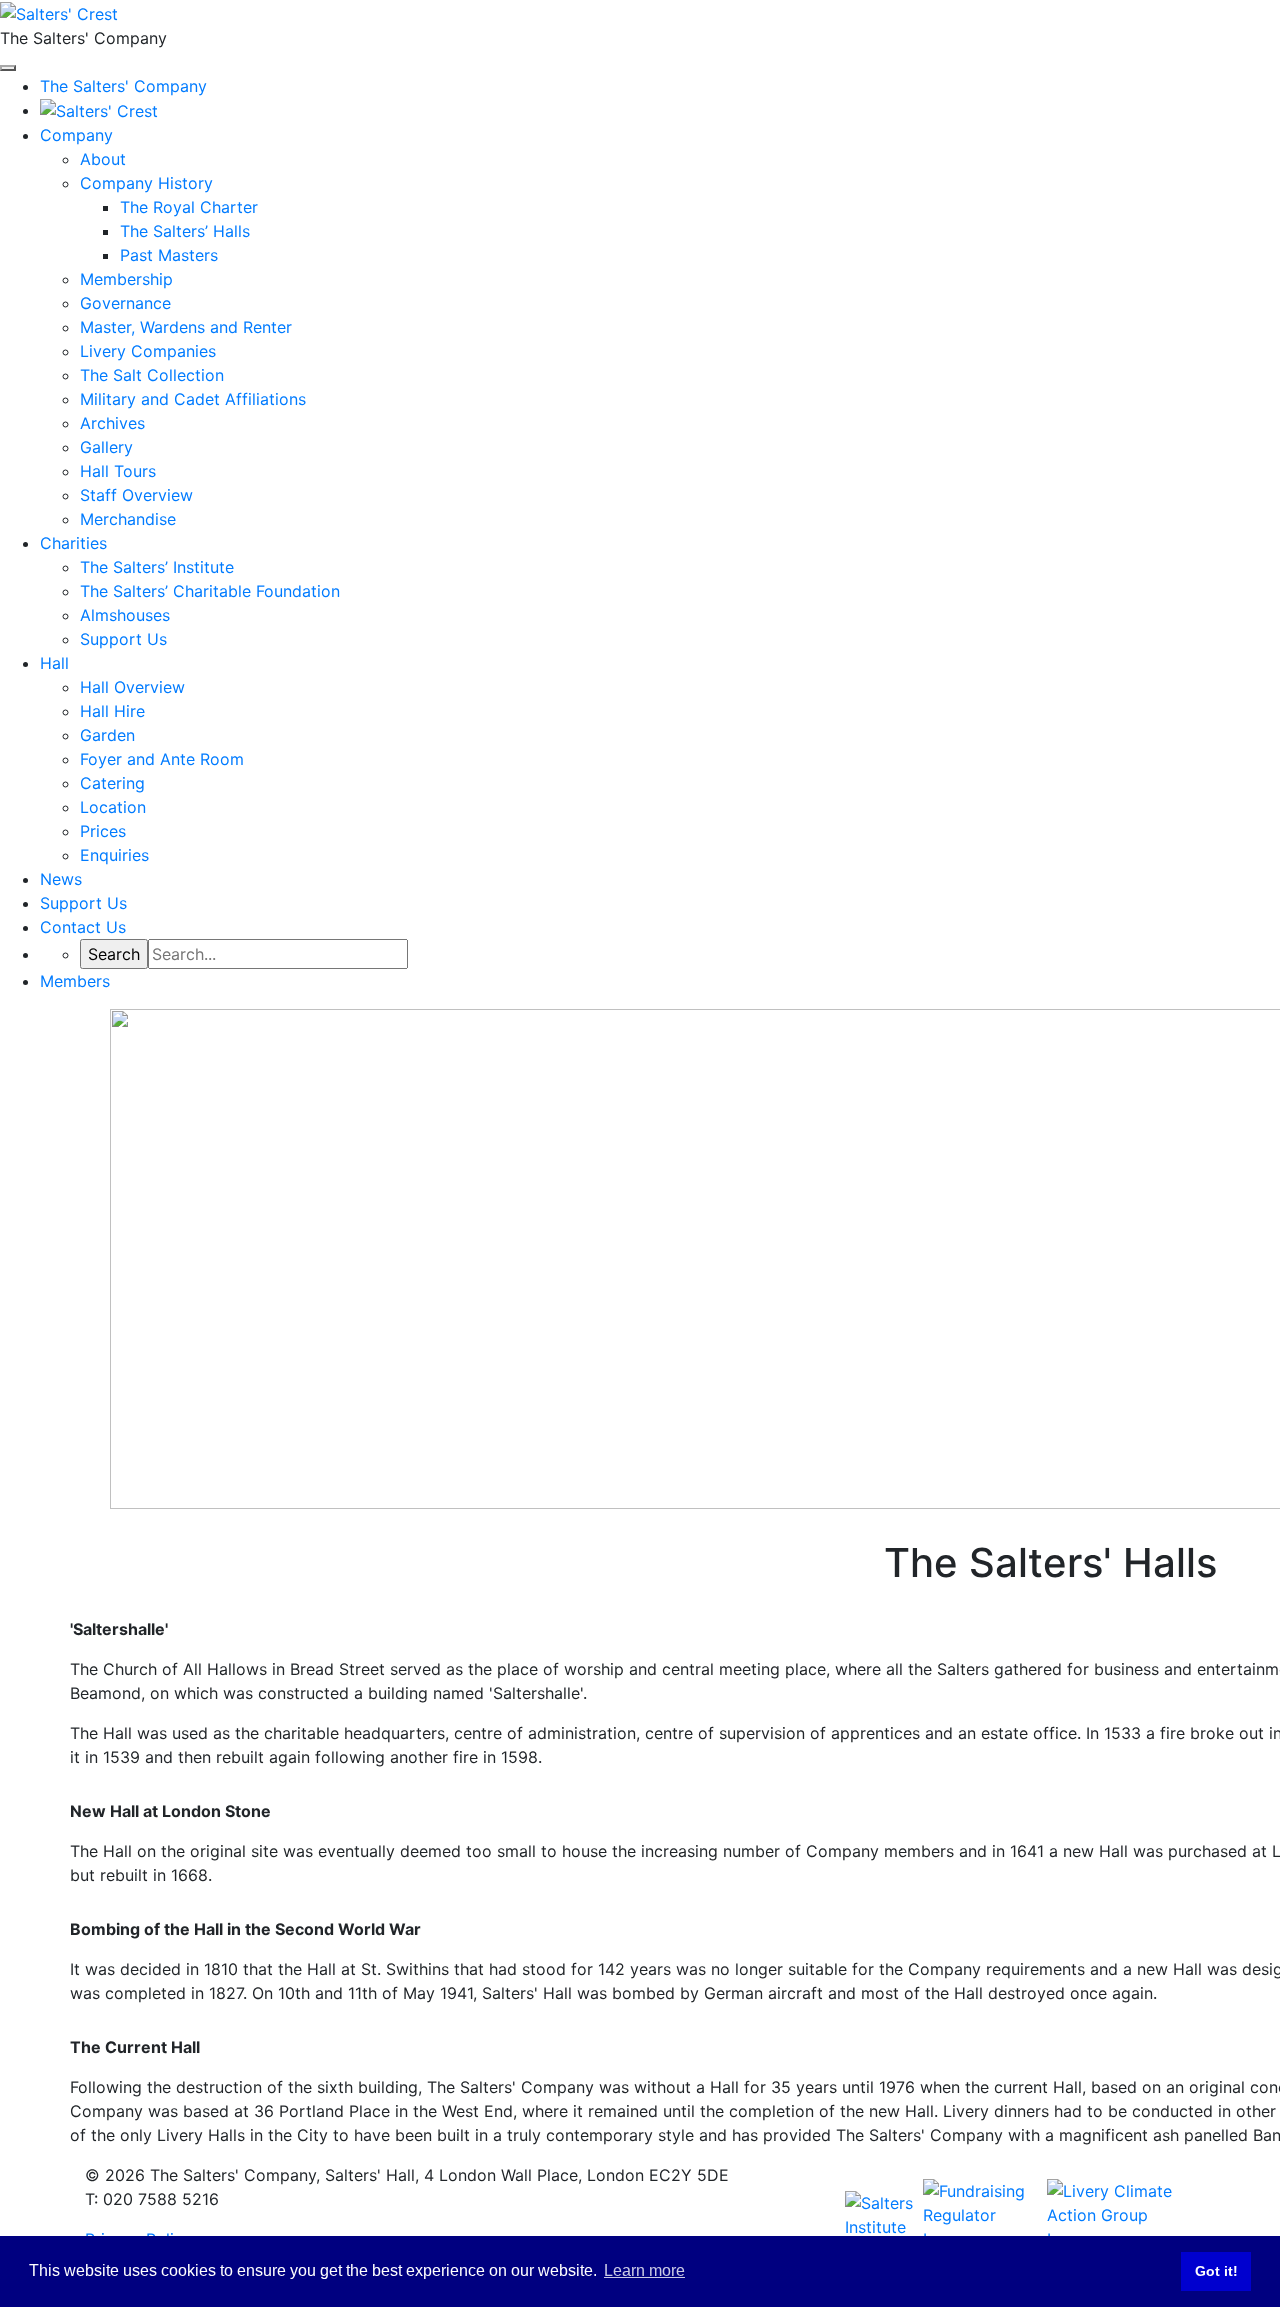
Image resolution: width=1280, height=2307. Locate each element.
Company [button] (76, 135)
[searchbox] (278, 954)
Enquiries (114, 855)
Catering (112, 783)
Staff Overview (136, 495)
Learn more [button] (644, 2270)
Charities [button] (73, 543)
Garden (107, 735)
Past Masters (169, 255)
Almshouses (125, 615)
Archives (112, 423)
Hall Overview (132, 687)
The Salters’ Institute (157, 567)
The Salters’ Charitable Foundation (210, 591)
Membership (126, 279)
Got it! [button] (1216, 2271)
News (61, 879)
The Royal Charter (189, 207)
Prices (103, 831)
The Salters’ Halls (185, 231)
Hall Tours (118, 471)
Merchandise (128, 519)
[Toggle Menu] (8, 68)
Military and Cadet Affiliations (193, 399)
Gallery (106, 447)
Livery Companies (148, 351)
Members (75, 981)
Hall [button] (54, 663)
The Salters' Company (123, 86)
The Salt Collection (152, 375)
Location (113, 807)
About (103, 159)
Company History (146, 183)
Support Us (123, 639)
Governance (125, 303)
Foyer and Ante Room (162, 759)
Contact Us (83, 927)
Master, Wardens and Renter (186, 327)
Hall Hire (112, 711)
